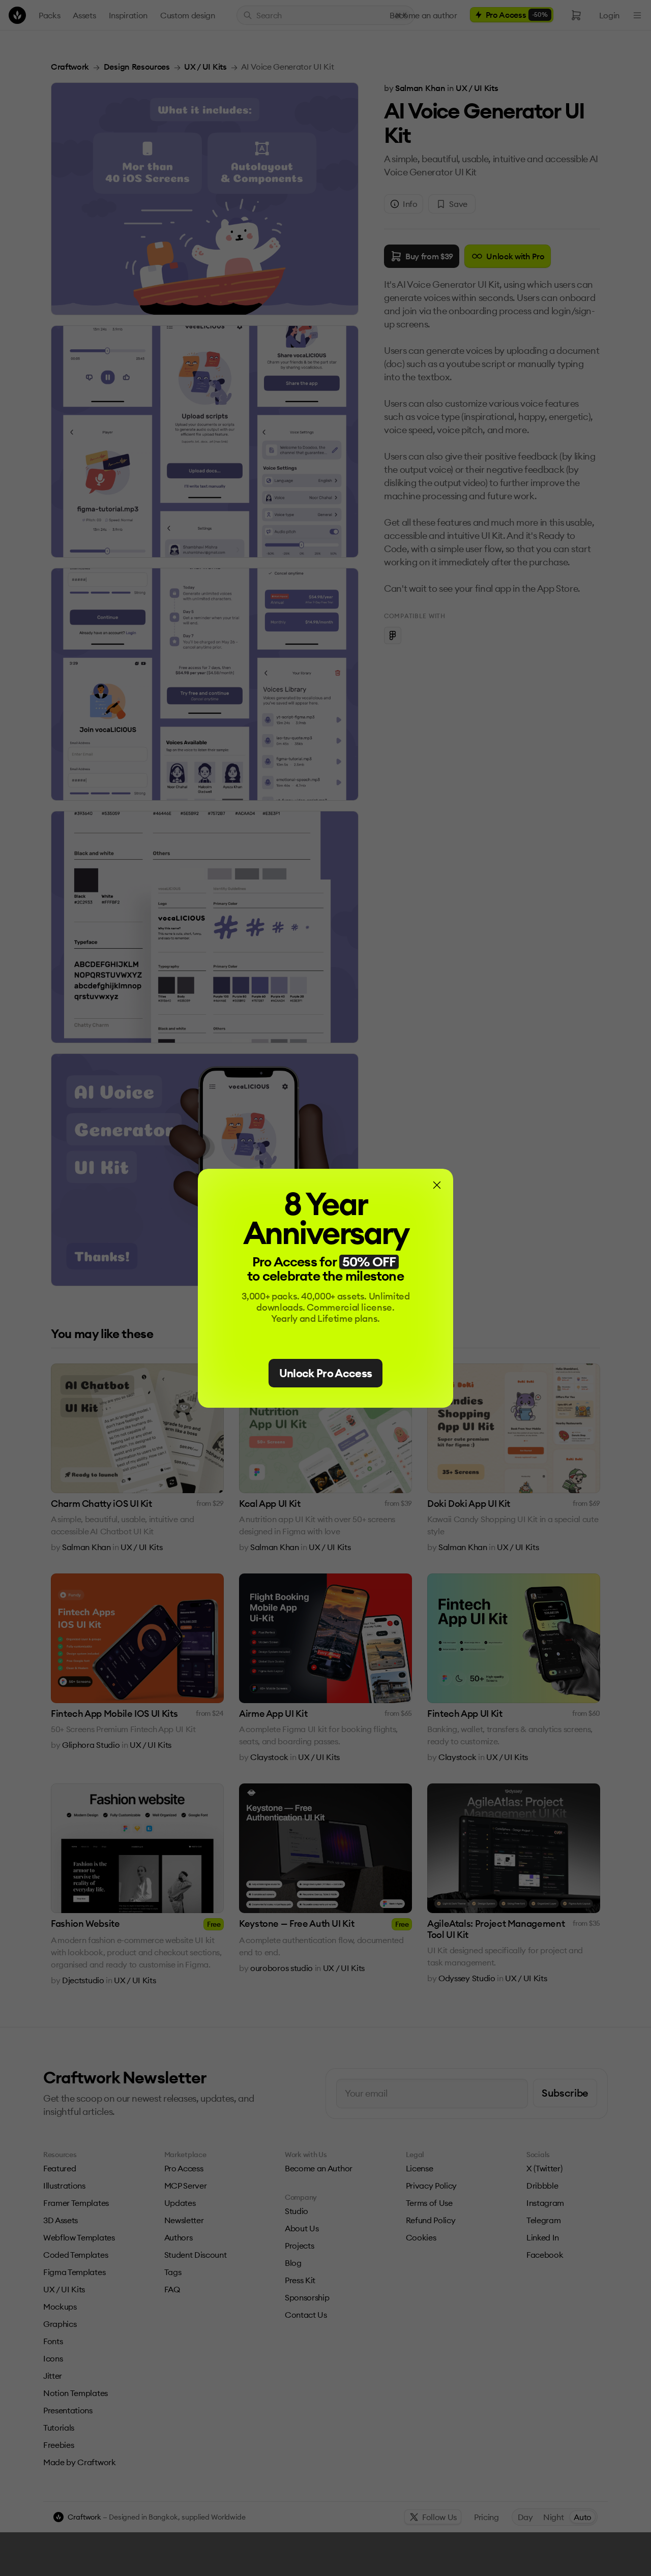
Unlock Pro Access (326, 1373)
